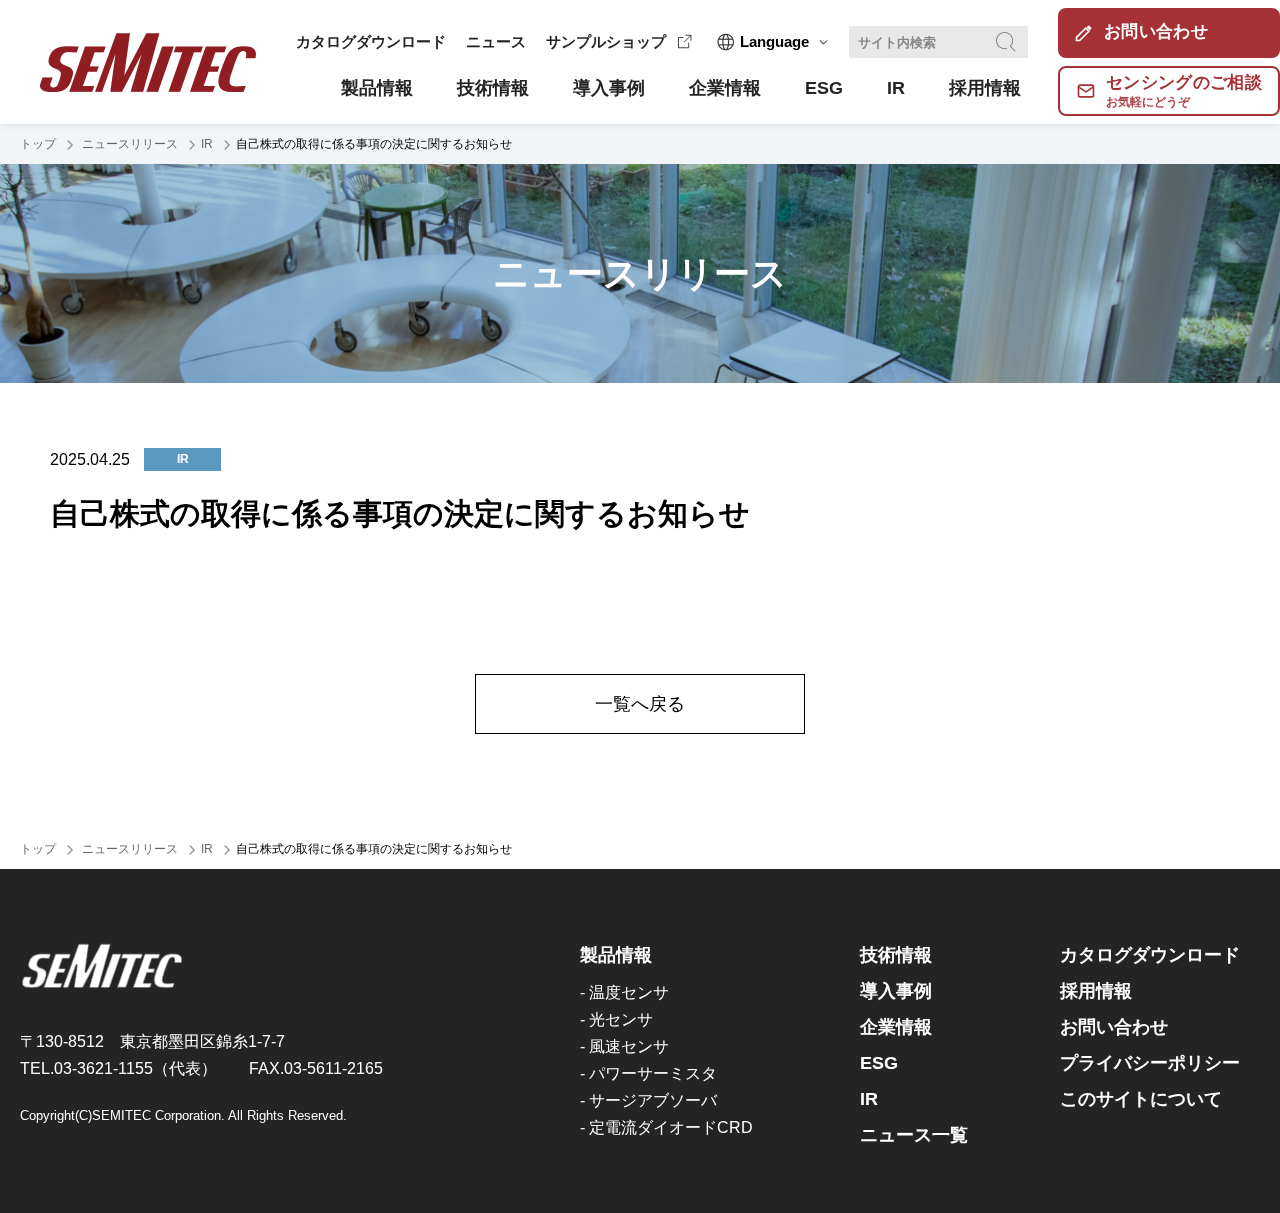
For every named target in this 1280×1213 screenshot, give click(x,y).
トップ (38, 144)
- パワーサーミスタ (648, 1073)
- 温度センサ (624, 992)
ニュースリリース (128, 144)
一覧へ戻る (640, 704)
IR (207, 144)
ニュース (496, 41)
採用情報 (1096, 991)
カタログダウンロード (371, 41)
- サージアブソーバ (648, 1100)
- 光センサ (616, 1019)
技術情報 (896, 955)
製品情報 (616, 955)
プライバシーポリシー (1150, 1063)
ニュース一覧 (914, 1135)
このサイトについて (1141, 1099)
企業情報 (896, 1027)
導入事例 (896, 991)
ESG (879, 1063)
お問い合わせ (1114, 1027)
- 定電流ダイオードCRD (666, 1127)
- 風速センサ (624, 1046)
